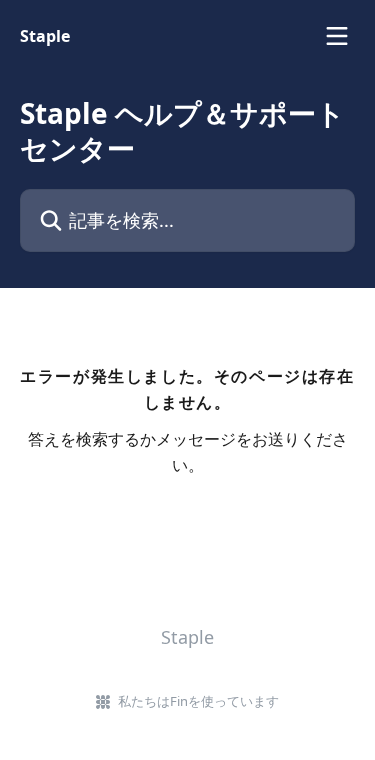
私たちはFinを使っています (198, 701)
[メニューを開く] (337, 36)
